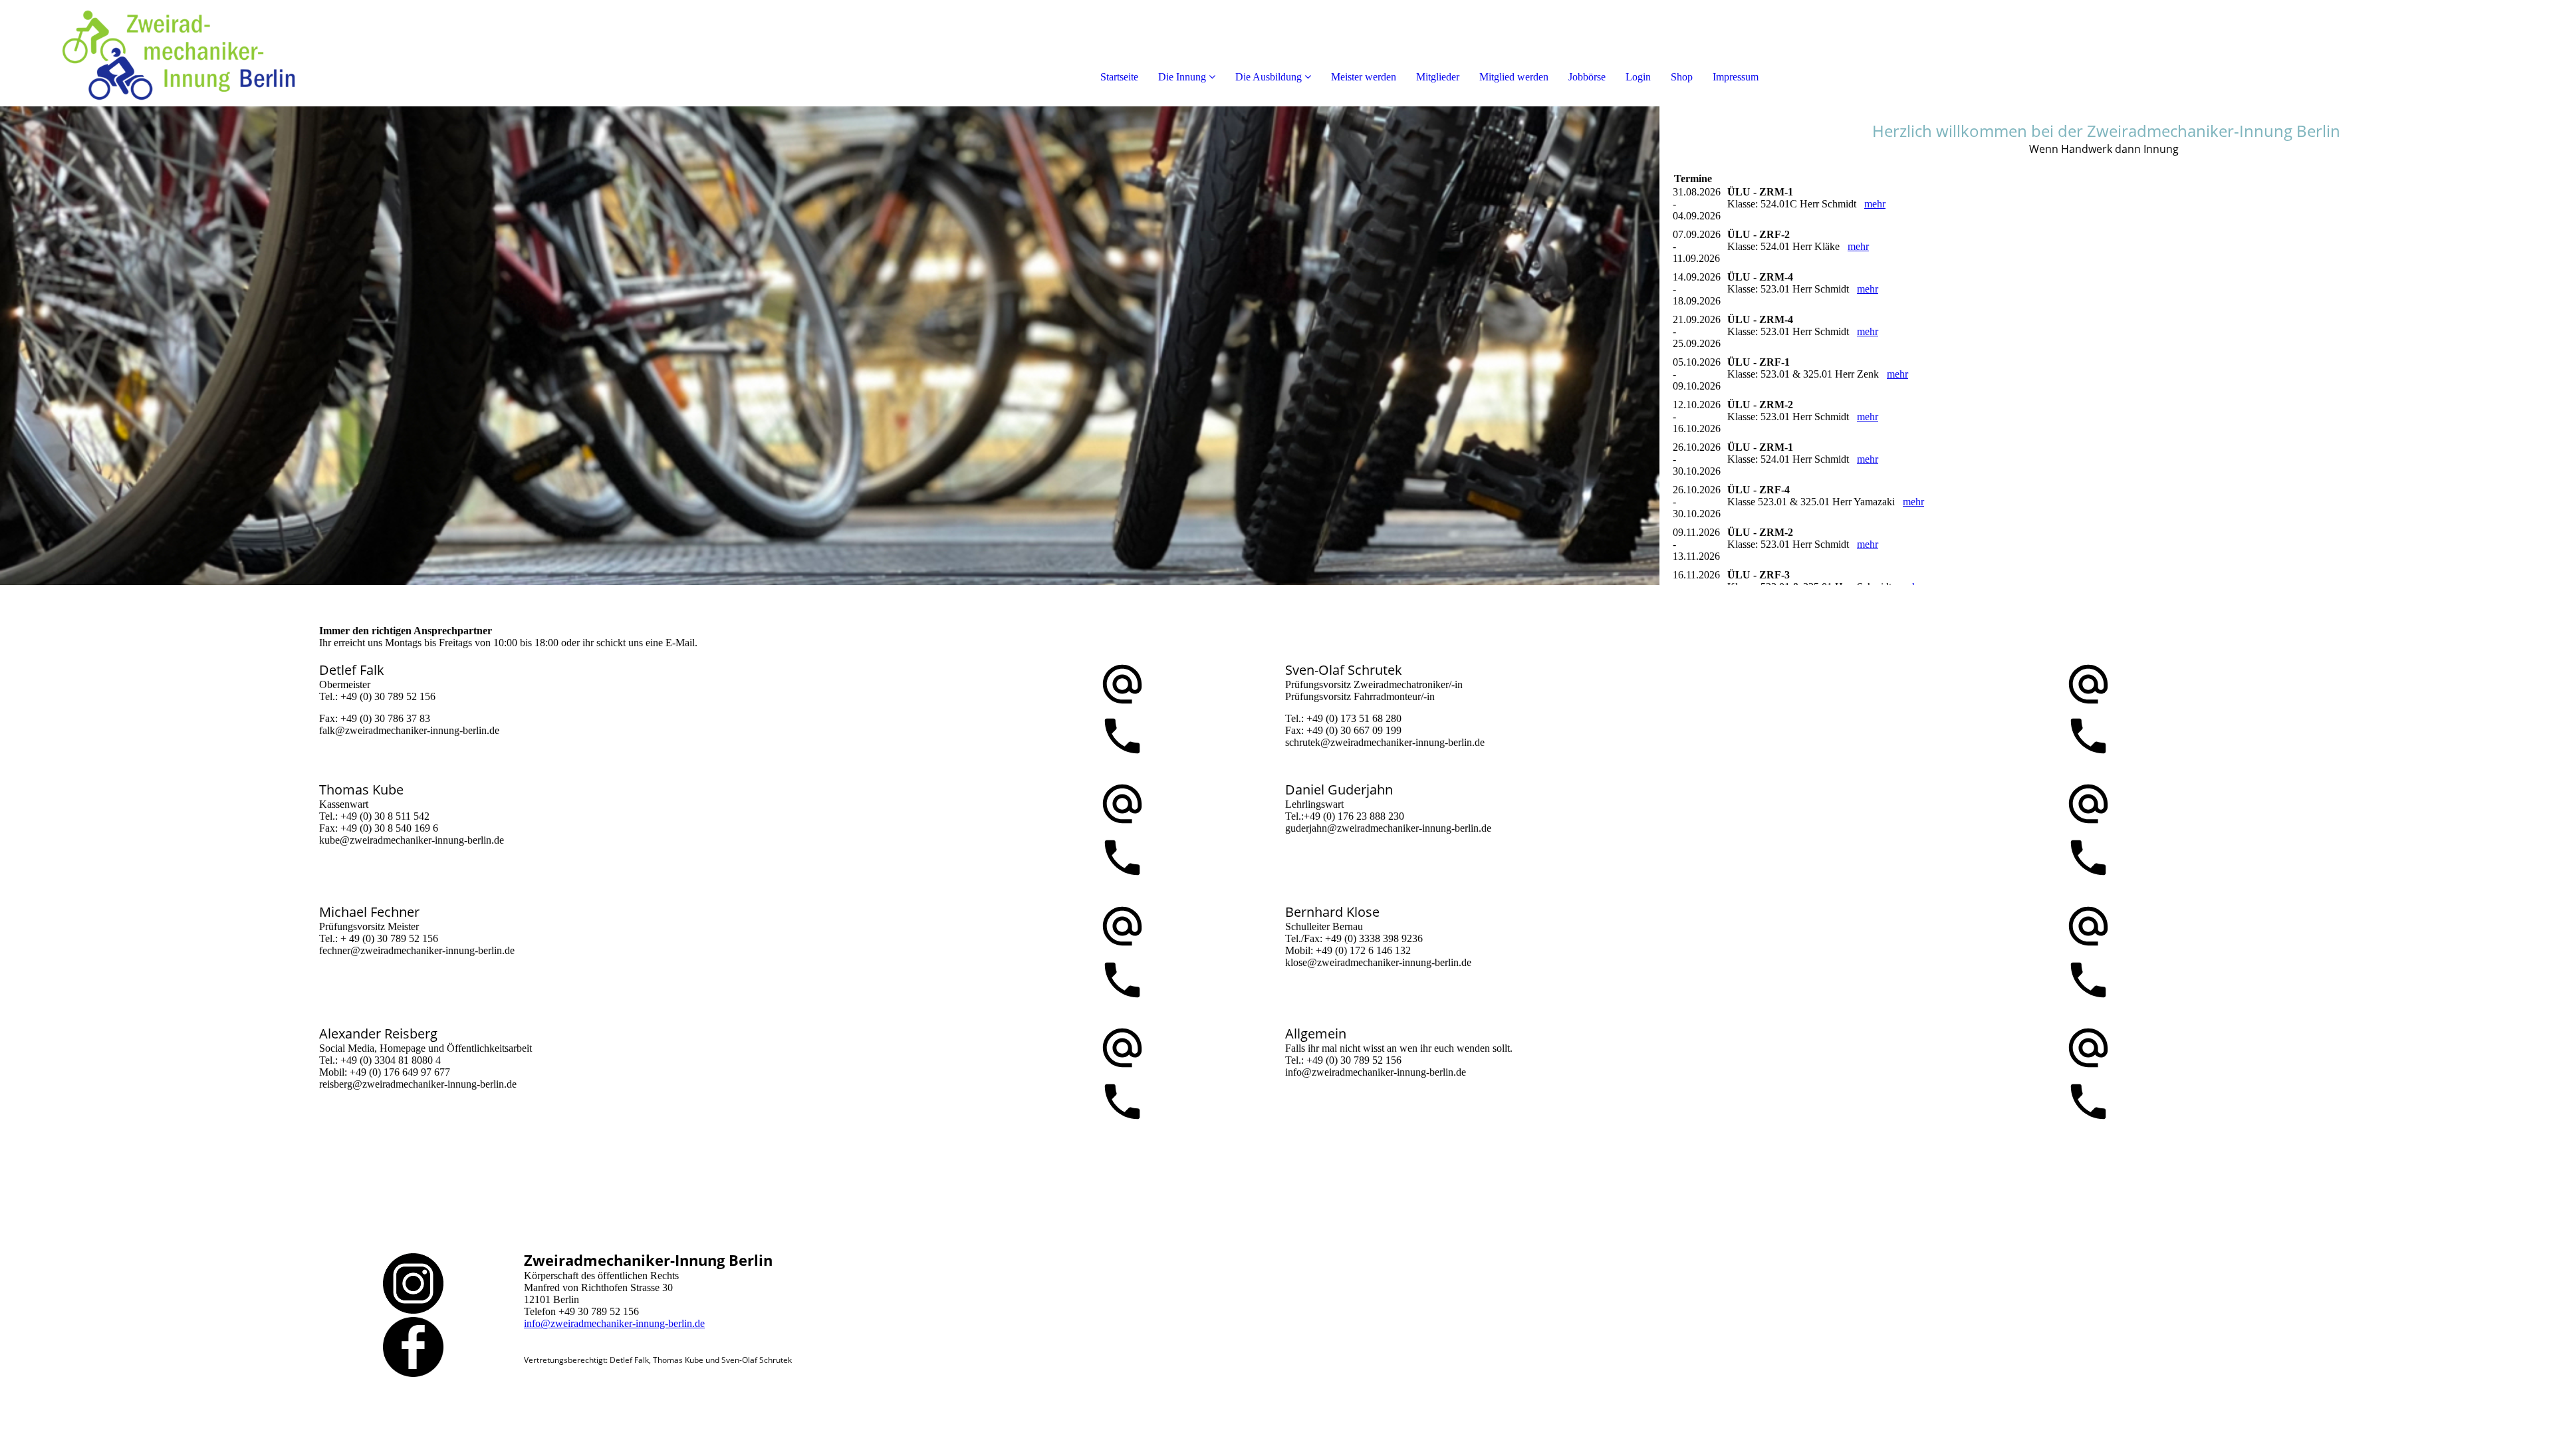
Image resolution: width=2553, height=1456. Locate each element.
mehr (1875, 204)
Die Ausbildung (1269, 77)
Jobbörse (1587, 77)
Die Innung (1182, 77)
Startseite (1119, 77)
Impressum (1736, 77)
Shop (1682, 77)
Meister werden (1364, 77)
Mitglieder (1438, 77)
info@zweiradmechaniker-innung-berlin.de (614, 1323)
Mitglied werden (1514, 77)
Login (1638, 77)
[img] (153, 53)
